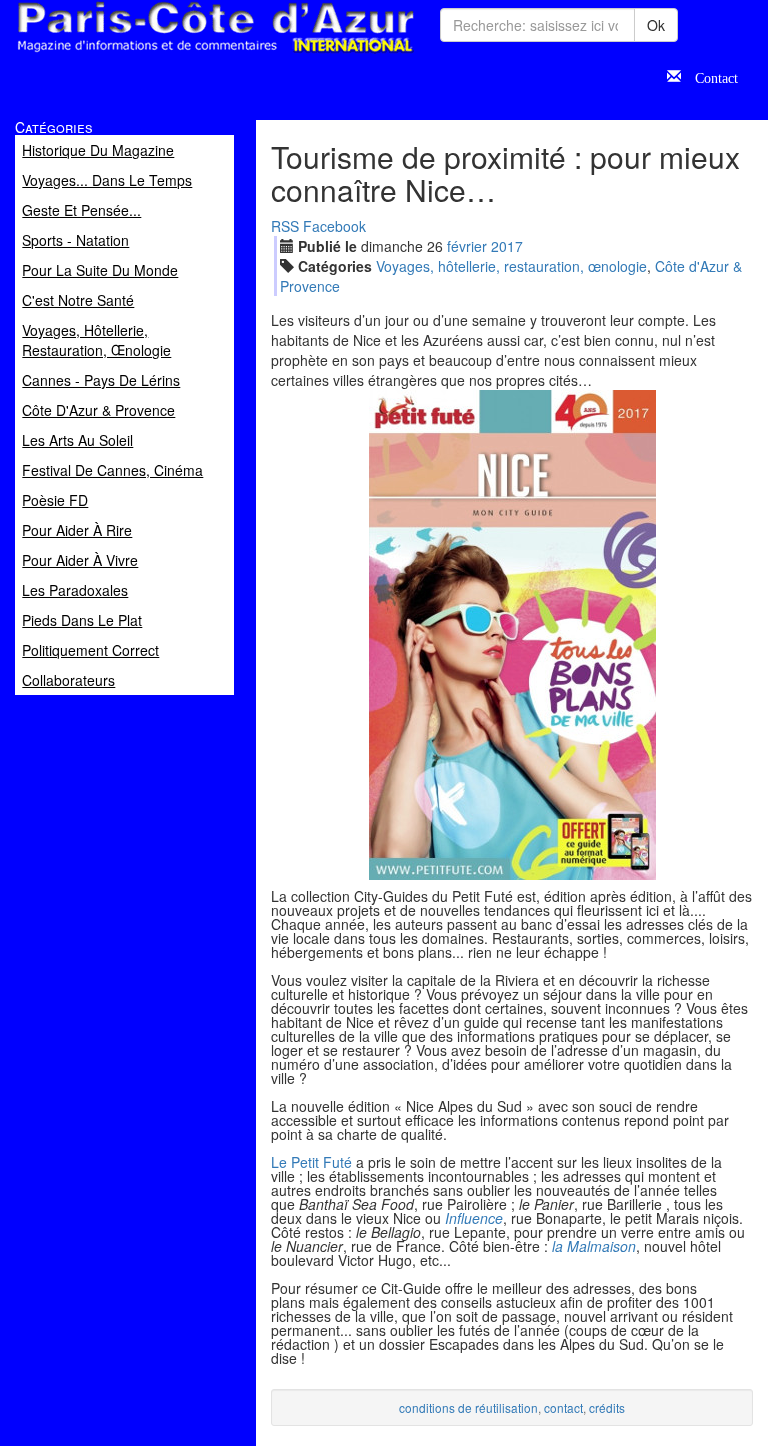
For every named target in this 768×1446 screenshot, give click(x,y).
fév (467, 246)
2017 (507, 246)
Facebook (334, 226)
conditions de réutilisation (468, 1407)
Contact (709, 76)
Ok (656, 25)
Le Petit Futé (311, 1162)
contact (563, 1407)
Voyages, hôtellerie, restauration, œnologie (511, 266)
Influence (474, 1218)
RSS (285, 226)
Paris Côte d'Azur (171, 53)
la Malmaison (594, 1246)
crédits (607, 1407)
